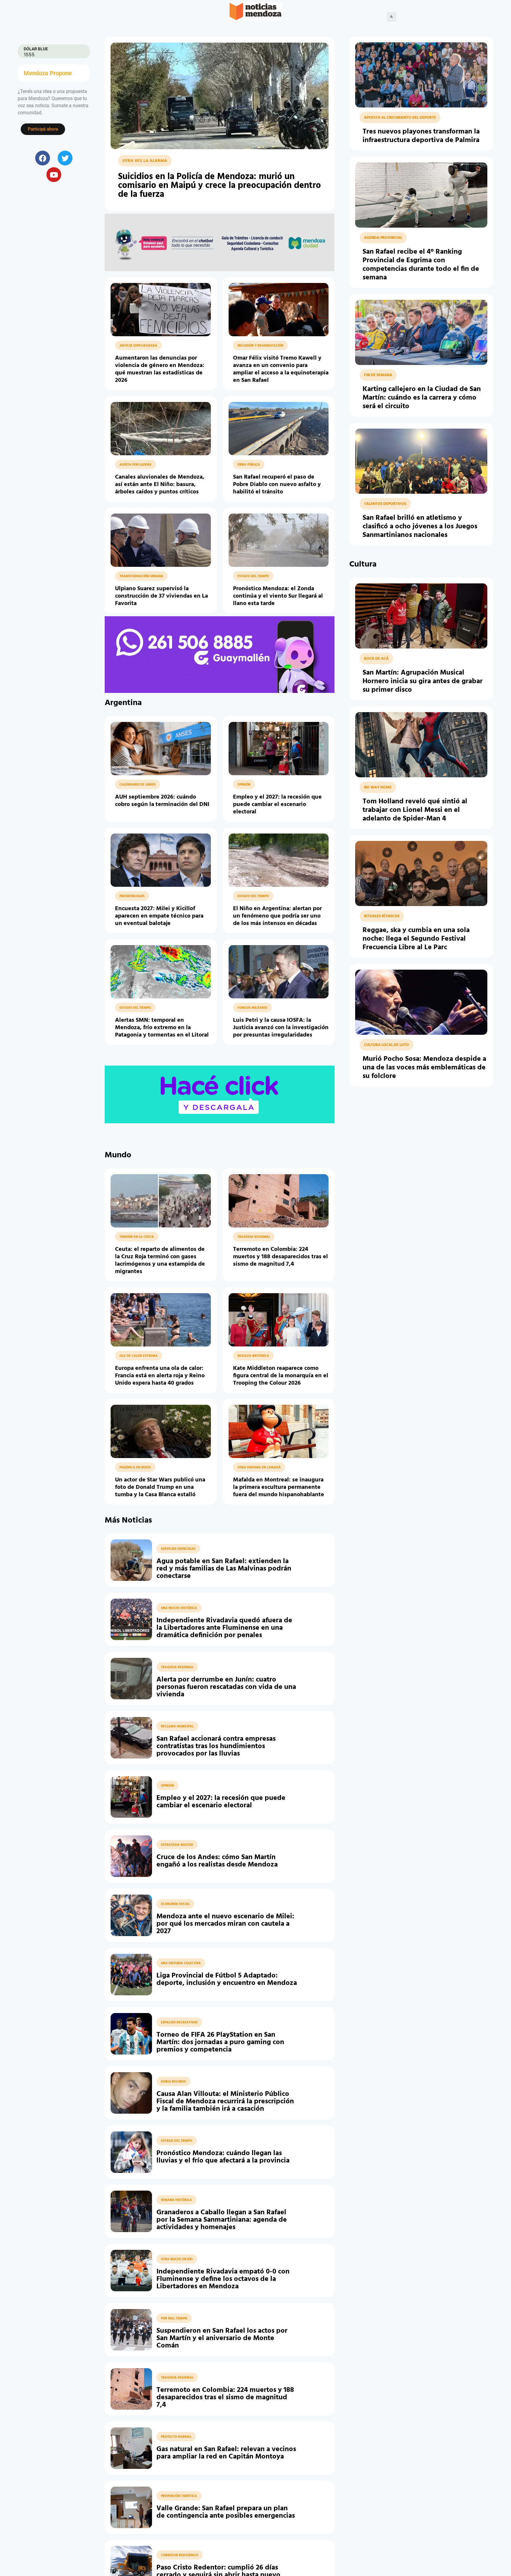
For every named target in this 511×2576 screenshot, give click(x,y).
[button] (392, 17)
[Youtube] (54, 175)
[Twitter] (65, 158)
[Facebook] (43, 158)
